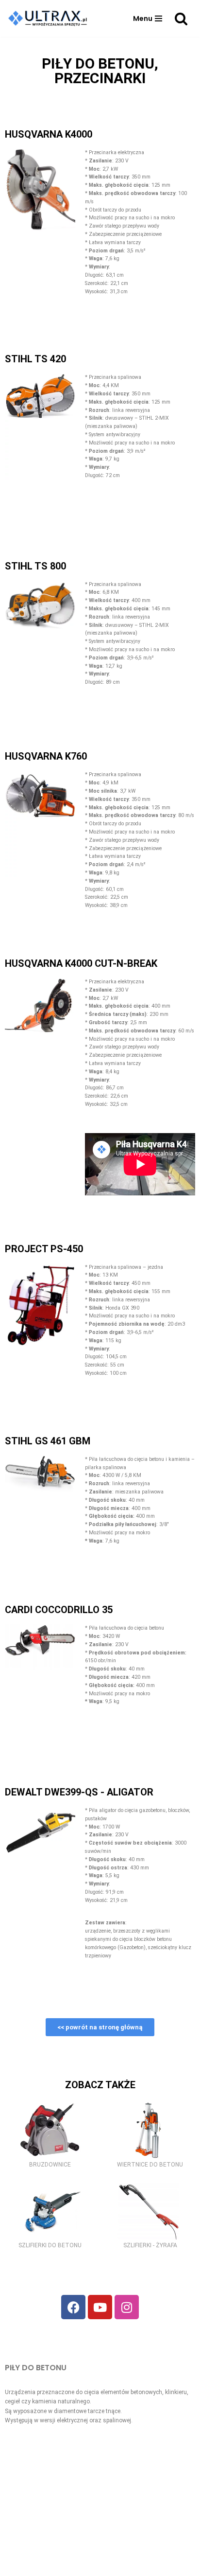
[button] (148, 18)
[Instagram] (127, 2307)
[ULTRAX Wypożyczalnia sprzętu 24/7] (50, 18)
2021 (84, 2566)
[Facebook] (73, 2307)
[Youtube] (100, 2307)
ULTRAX (110, 2566)
